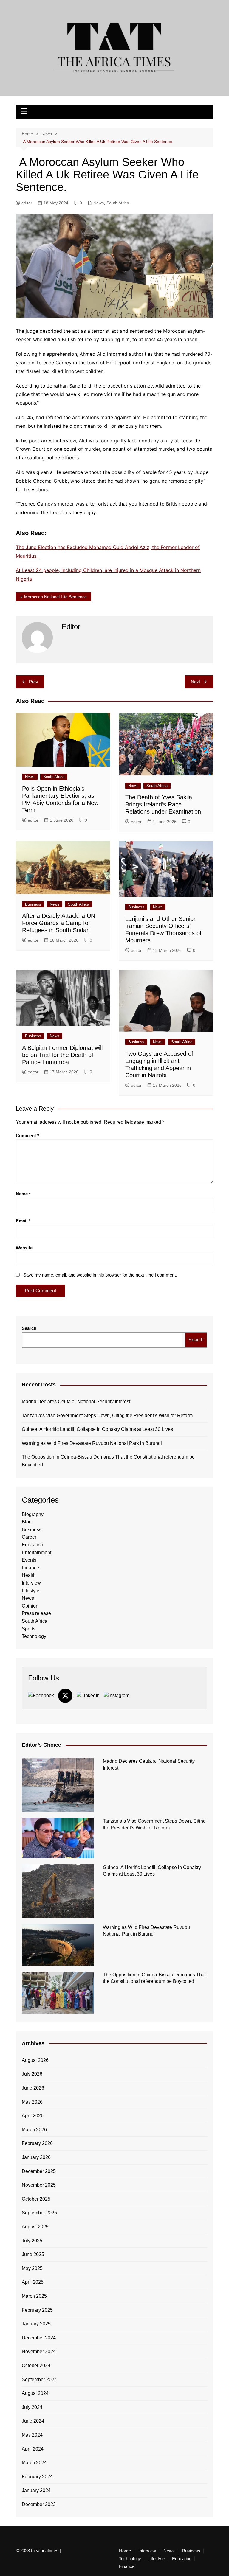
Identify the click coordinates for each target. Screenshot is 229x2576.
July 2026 (32, 2074)
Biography (33, 1514)
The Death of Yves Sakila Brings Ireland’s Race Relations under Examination (163, 804)
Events (29, 1560)
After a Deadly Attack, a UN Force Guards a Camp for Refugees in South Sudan (59, 923)
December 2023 (39, 2504)
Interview (31, 1583)
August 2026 (35, 2060)
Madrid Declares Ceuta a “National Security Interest (76, 1402)
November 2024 (39, 2352)
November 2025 (39, 2185)
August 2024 (35, 2393)
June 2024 (33, 2421)
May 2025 (32, 2268)
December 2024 (39, 2338)
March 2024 (34, 2463)
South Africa (118, 203)
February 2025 (37, 2310)
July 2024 (32, 2407)
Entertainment (37, 1553)
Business (33, 904)
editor (27, 203)
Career (29, 1537)
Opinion (30, 1606)
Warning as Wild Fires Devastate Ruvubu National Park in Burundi (92, 1443)
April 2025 (33, 2282)
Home (125, 2551)
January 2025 (36, 2324)
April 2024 (33, 2449)
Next (195, 682)
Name (23, 1194)
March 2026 (34, 2130)
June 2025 (33, 2254)
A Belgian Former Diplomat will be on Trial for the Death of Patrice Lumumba (62, 1055)
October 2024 (36, 2366)
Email (23, 1221)
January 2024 (36, 2490)
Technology (34, 1636)
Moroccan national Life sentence (55, 597)
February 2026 (37, 2143)
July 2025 (32, 2241)
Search (29, 1328)
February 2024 (37, 2477)
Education (33, 1545)
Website (24, 1248)
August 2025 (35, 2227)
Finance (30, 1568)
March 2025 (34, 2296)
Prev (34, 682)
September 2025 (39, 2213)
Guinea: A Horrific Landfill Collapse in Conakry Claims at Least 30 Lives (97, 1429)
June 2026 (33, 2088)
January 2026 (36, 2157)
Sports (29, 1629)
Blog (27, 1522)
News (99, 203)
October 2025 (36, 2199)
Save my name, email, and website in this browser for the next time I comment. (100, 1275)
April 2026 (33, 2116)
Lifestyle (31, 1591)
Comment (27, 1135)
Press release (36, 1613)
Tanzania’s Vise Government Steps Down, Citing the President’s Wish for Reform (107, 1416)
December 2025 (39, 2171)
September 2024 (39, 2380)
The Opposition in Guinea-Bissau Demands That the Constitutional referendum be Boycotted (108, 1461)
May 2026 (32, 2102)
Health (29, 1575)
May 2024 (32, 2435)
